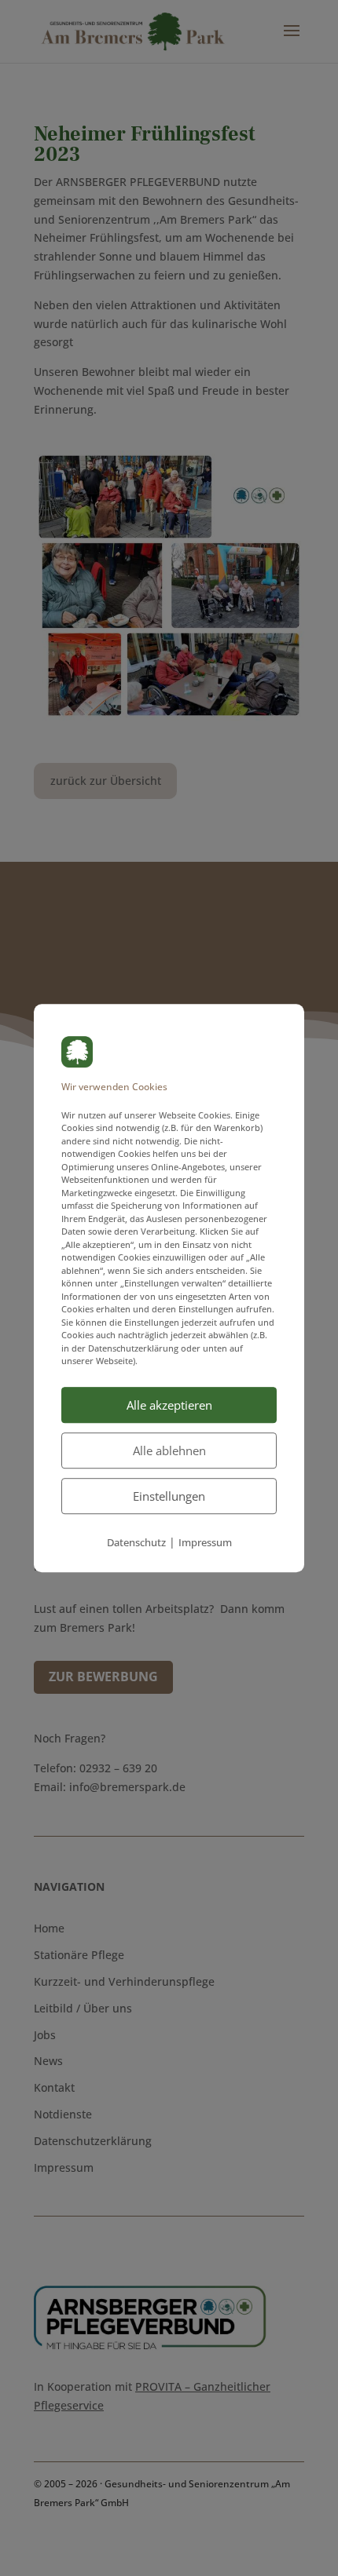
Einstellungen (169, 1496)
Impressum (205, 1542)
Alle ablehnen (169, 1450)
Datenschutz (136, 1542)
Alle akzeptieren (169, 1405)
